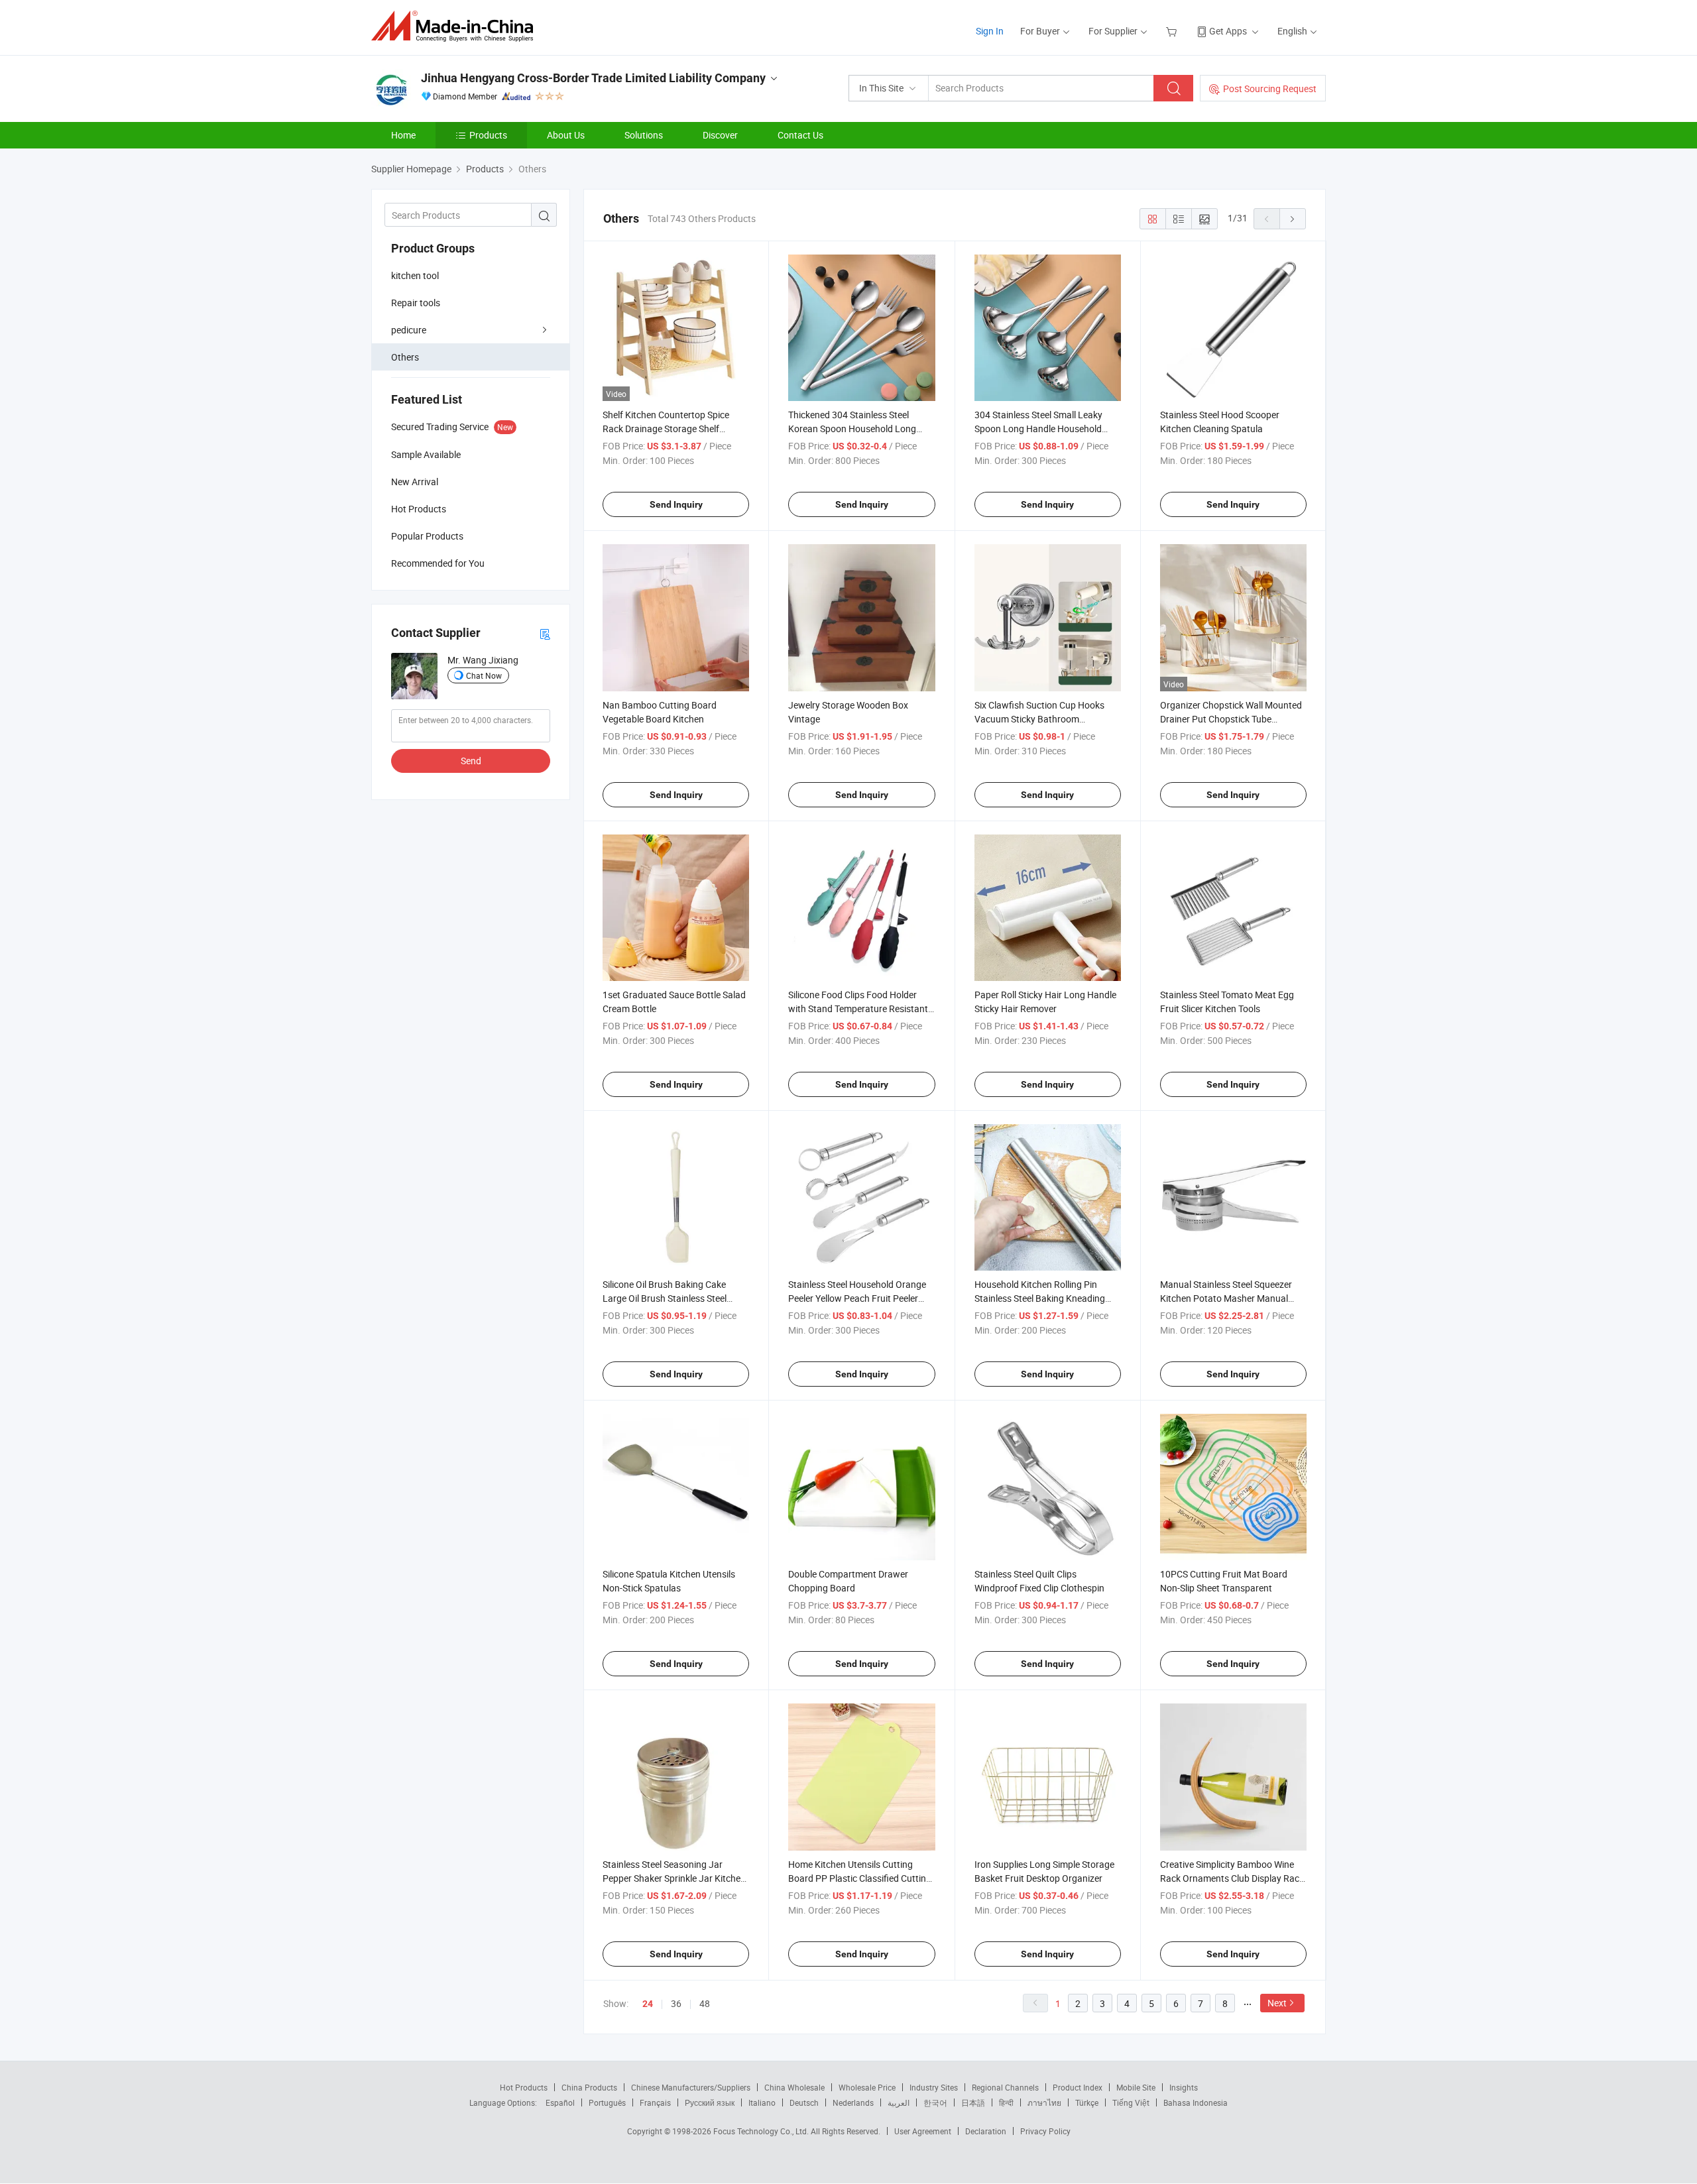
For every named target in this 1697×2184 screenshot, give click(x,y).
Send (471, 761)
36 (676, 2003)
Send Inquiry (676, 504)
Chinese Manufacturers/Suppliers (691, 2087)
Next (1277, 2003)
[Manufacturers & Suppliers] (456, 26)
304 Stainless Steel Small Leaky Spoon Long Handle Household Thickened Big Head (1038, 429)
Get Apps (1228, 31)
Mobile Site (1136, 2087)
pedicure (409, 330)
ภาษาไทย (1044, 2102)
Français (655, 2102)
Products (488, 135)
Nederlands (853, 2102)
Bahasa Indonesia (1196, 2102)
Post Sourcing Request (1270, 88)
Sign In (990, 31)
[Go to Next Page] (1293, 219)
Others (405, 357)
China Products (589, 2087)
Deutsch (804, 2102)
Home (403, 135)
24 (648, 2004)
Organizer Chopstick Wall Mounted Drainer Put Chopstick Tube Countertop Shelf (1231, 719)
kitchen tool (415, 275)
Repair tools (416, 303)
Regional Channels (1005, 2087)
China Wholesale (794, 2087)
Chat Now (484, 675)
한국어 (935, 2102)
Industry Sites (934, 2087)
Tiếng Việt (1131, 2102)
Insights (1184, 2087)
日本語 (973, 2102)
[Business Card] (545, 633)
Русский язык (710, 2102)
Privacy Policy (1045, 2131)
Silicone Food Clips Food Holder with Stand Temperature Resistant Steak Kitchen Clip (858, 1008)
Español (560, 2102)
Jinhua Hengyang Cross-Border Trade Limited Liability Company (593, 78)
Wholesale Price (867, 2087)
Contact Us (800, 135)
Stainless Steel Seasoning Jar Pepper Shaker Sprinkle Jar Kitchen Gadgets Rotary (674, 1878)
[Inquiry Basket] (1173, 31)
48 (705, 2003)
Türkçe (1087, 2102)
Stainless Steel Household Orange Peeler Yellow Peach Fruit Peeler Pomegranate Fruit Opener (857, 1298)
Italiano (762, 2102)
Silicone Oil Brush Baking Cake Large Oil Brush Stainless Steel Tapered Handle (665, 1298)
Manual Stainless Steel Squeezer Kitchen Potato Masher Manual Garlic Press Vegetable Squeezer (1226, 1298)
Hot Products (524, 2087)
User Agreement (923, 2131)
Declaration (986, 2131)
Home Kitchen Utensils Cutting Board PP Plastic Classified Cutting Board (860, 1878)
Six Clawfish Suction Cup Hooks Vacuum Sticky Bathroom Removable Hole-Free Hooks (1039, 719)
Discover (720, 135)
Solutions (644, 135)
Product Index (1078, 2087)
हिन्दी (1006, 2102)
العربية (899, 2102)
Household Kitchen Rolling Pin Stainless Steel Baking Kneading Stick (1040, 1298)
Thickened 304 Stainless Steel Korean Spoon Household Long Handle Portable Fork (852, 429)
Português (607, 2102)
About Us (566, 135)
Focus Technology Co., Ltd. (762, 2131)
